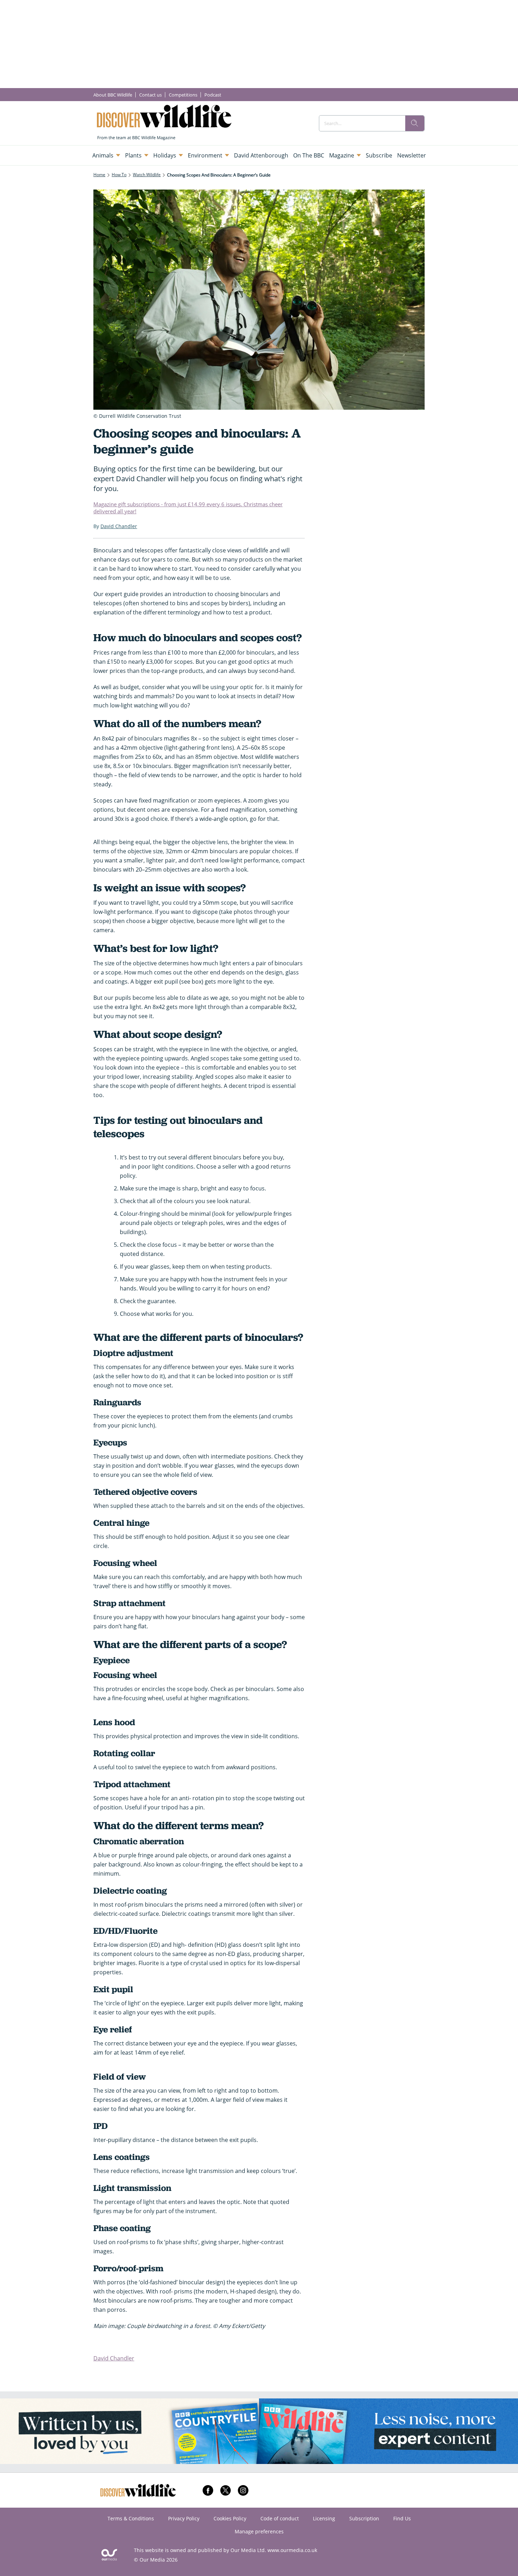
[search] (415, 123)
